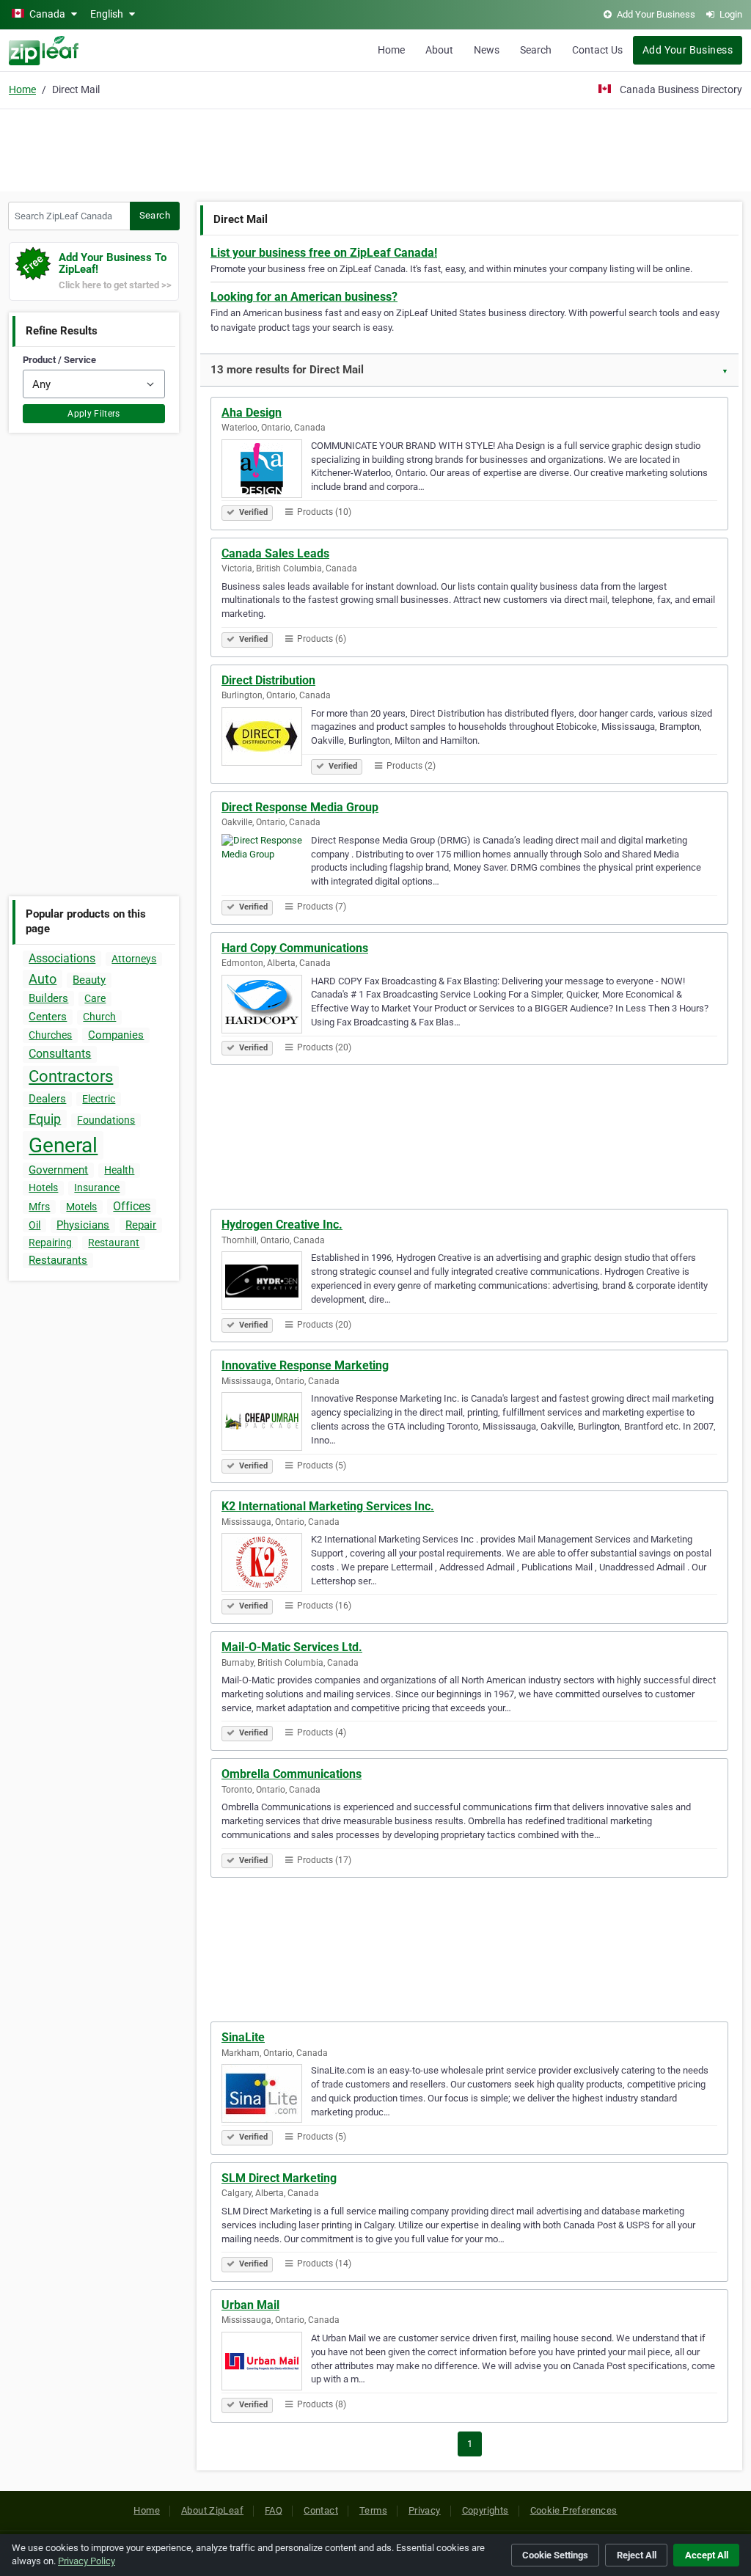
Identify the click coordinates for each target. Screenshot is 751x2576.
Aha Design (252, 413)
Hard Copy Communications (295, 948)
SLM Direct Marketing (279, 2178)
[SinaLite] (266, 2096)
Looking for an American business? (304, 297)
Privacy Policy (87, 2561)
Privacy (425, 2510)
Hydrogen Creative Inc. (282, 1225)
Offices (132, 1206)
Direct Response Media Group (300, 807)
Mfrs (39, 1207)
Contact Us (597, 50)
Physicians (83, 1225)
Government (58, 1170)
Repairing (50, 1243)
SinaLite (243, 2037)
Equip (45, 1119)
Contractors (71, 1076)
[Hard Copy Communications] (266, 1006)
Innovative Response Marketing (305, 1365)
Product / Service (59, 360)
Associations (62, 958)
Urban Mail (250, 2305)
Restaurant (114, 1243)
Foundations (106, 1120)
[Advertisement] (375, 148)
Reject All (637, 2555)
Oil (34, 1225)
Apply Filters (94, 414)
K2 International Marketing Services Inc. (328, 1506)
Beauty (89, 980)
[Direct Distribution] (266, 739)
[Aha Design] (266, 471)
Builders (48, 998)
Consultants (60, 1054)
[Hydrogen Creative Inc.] (266, 1283)
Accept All (707, 2555)
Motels (81, 1207)
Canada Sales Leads (275, 553)
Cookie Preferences (574, 2510)
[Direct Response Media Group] (266, 866)
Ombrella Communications (292, 1774)
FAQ (274, 2510)
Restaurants (58, 1260)
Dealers (47, 1099)
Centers (48, 1017)
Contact (321, 2510)
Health (119, 1170)
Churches (50, 1035)
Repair (141, 1225)
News (487, 50)
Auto (43, 979)
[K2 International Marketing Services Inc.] (266, 1565)
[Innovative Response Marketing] (266, 1424)
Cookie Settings (555, 2555)
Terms (373, 2510)
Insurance (97, 1188)
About (439, 50)
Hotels (43, 1188)
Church (99, 1017)
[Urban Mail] (266, 2363)
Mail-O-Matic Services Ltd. (292, 1647)
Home (391, 50)
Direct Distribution (268, 680)
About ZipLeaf (212, 2510)
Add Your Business (688, 50)
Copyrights (486, 2510)
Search (536, 50)
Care (95, 998)
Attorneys (134, 959)
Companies (116, 1035)
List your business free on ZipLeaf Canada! (324, 253)
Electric (99, 1099)
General (63, 1145)
